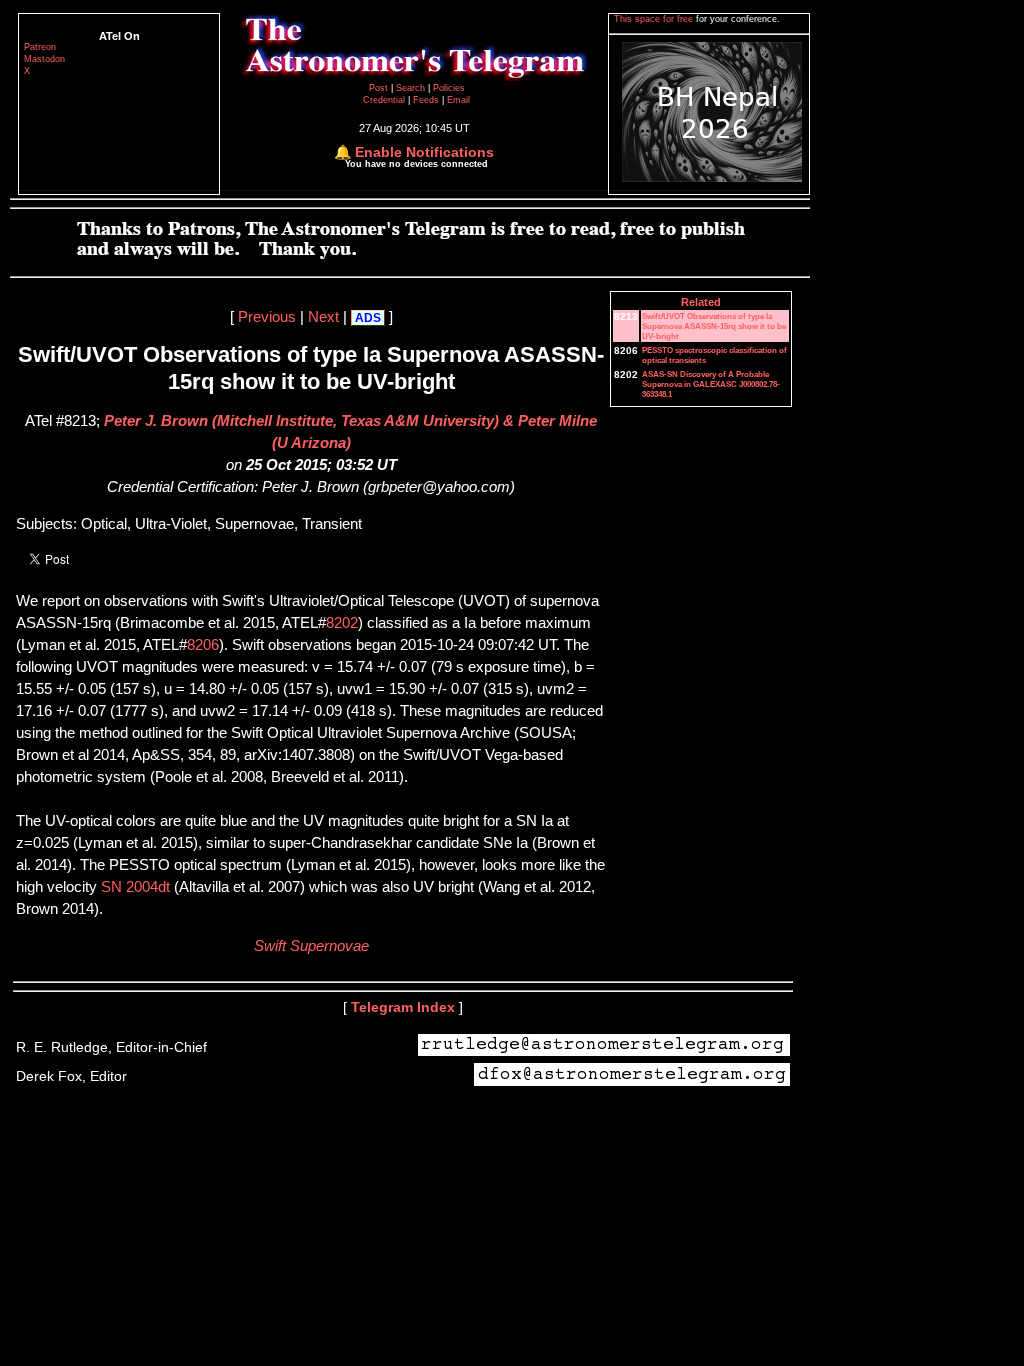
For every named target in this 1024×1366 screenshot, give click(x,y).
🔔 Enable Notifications (414, 152)
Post (380, 88)
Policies (449, 88)
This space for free (655, 19)
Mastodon (44, 59)
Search (412, 88)
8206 (203, 645)
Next (323, 317)
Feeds (426, 100)
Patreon (40, 47)
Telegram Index (403, 1007)
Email (458, 100)
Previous (267, 317)
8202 (342, 623)
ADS (368, 318)
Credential (385, 100)
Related (701, 302)
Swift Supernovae (311, 946)
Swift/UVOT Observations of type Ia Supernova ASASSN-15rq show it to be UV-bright (714, 326)
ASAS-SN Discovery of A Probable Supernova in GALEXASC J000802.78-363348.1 (711, 384)
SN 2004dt (135, 887)
